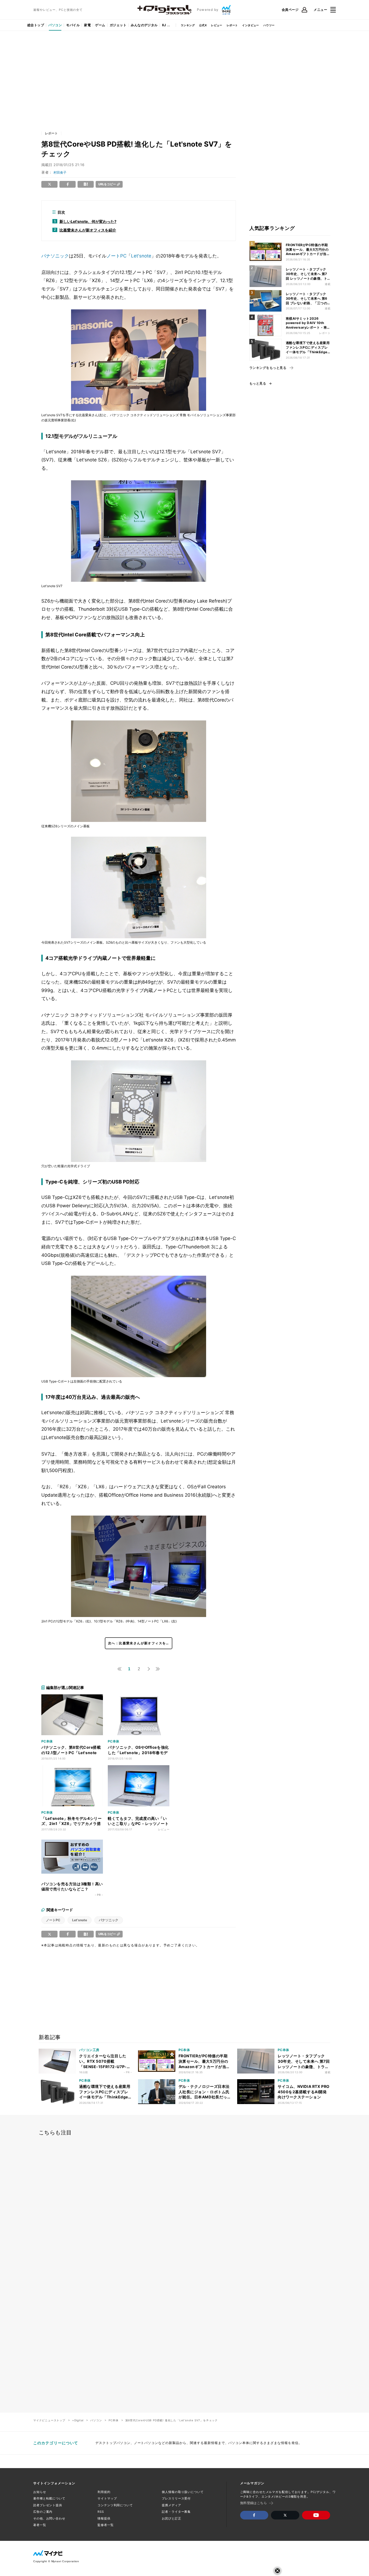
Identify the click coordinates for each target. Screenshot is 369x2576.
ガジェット (118, 25)
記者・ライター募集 (176, 2512)
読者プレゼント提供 (48, 2505)
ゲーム (100, 25)
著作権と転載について (49, 2498)
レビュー (217, 25)
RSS (101, 2512)
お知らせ (40, 2492)
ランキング (188, 25)
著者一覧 (40, 2525)
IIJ (164, 25)
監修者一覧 (105, 2525)
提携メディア (171, 2505)
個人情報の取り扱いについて (183, 2492)
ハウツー (269, 25)
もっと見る (258, 383)
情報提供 (104, 2518)
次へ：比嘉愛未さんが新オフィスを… (139, 1643)
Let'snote (141, 256)
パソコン (55, 25)
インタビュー (250, 25)
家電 (87, 25)
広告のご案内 (43, 2512)
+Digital (78, 2420)
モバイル (73, 25)
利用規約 (104, 2492)
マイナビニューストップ (49, 2420)
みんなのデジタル (144, 25)
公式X (203, 25)
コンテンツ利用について (115, 2505)
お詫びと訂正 (171, 2518)
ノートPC (116, 256)
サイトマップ (107, 2498)
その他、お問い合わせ (49, 2518)
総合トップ (36, 25)
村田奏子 (60, 172)
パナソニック (55, 256)
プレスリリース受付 (176, 2498)
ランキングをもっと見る (268, 368)
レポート (232, 25)
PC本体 (113, 2420)
